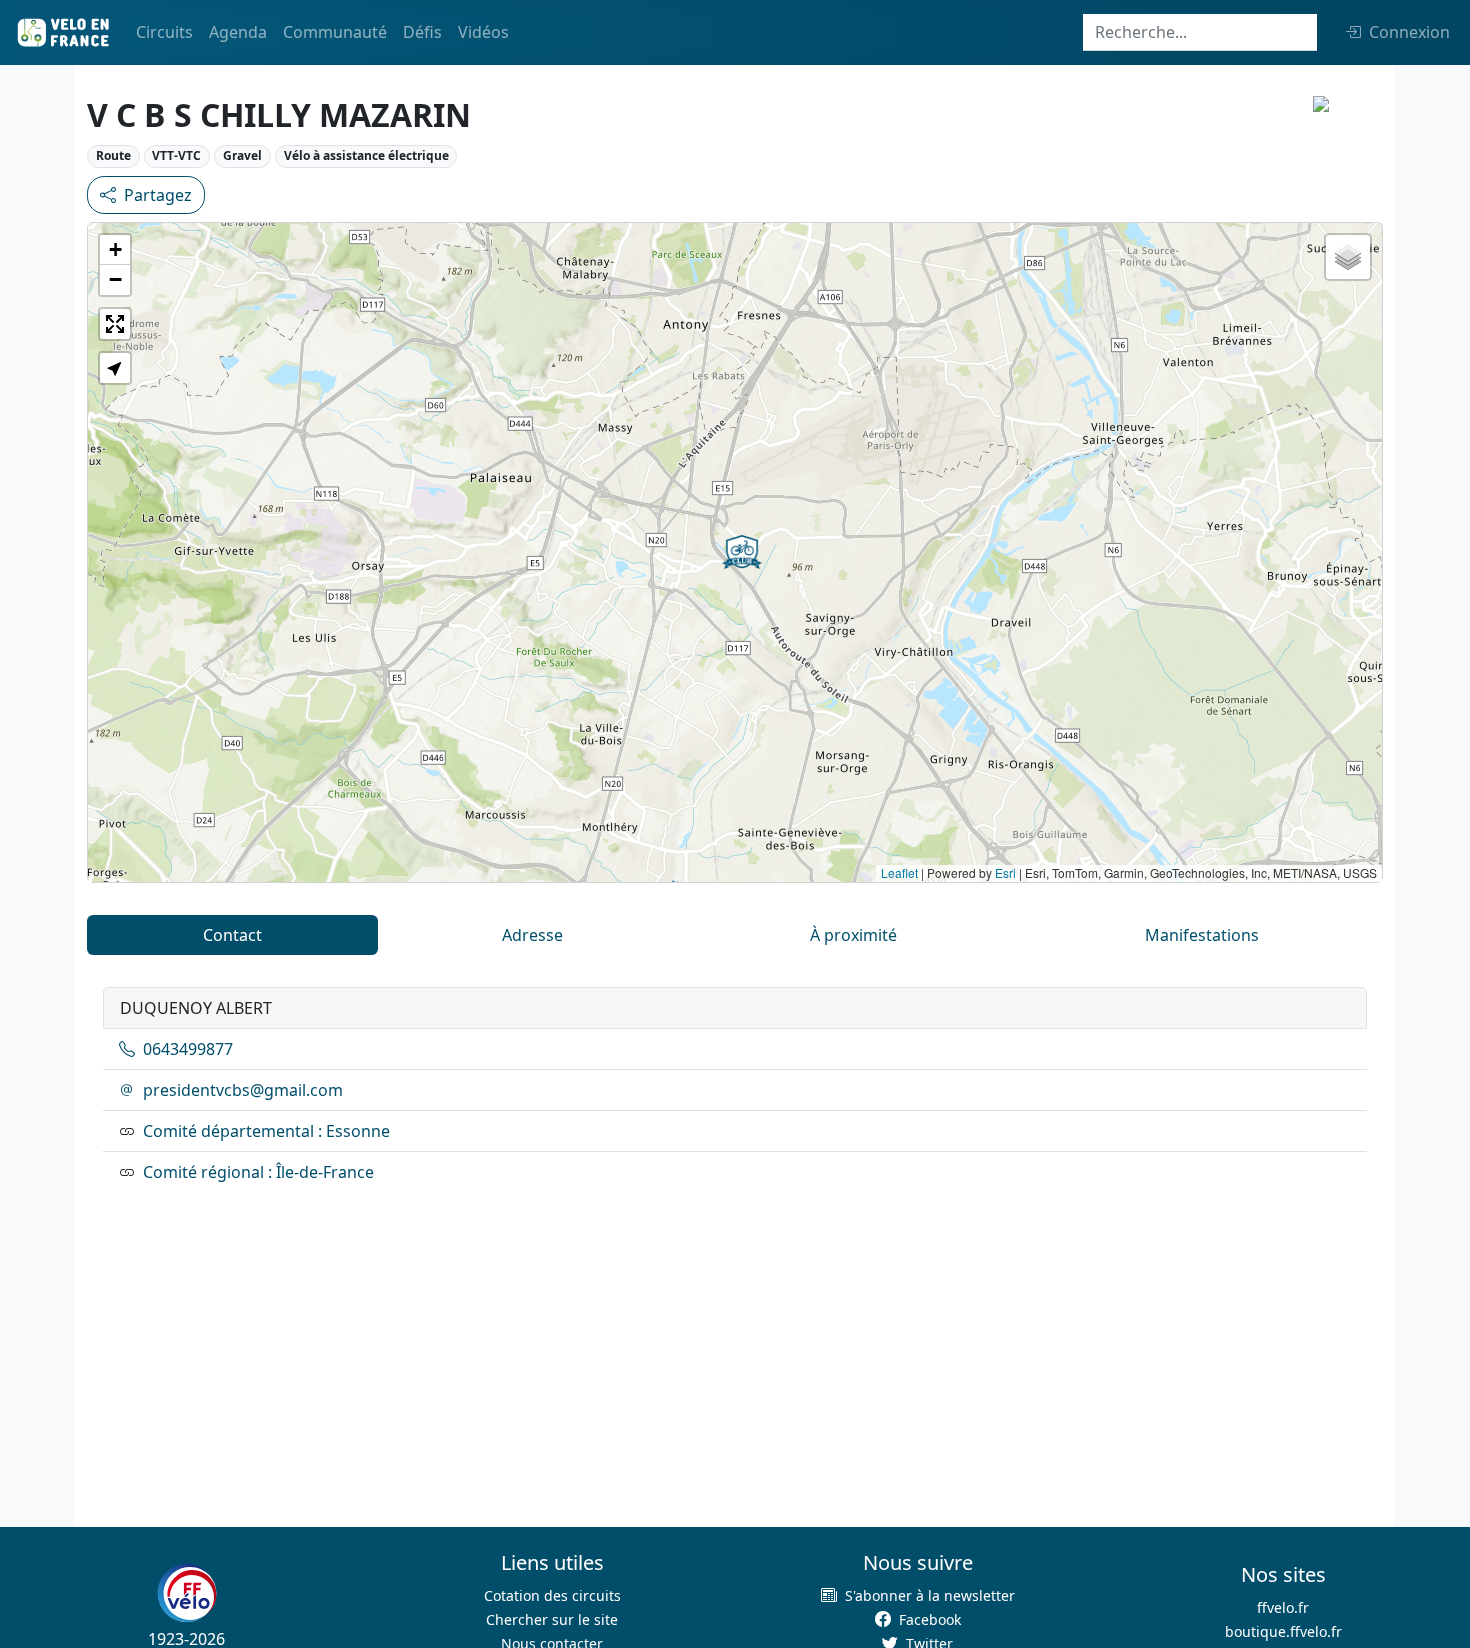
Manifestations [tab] (1202, 935)
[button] (742, 552)
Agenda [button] (238, 32)
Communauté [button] (335, 32)
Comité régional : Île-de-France (258, 1172)
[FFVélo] (187, 1593)
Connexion (1409, 32)
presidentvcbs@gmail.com (243, 1090)
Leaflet (899, 872)
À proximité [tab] (853, 935)
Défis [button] (422, 32)
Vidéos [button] (483, 32)
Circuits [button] (164, 32)
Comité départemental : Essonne (266, 1131)
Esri (1005, 872)
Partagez (158, 195)
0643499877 (188, 1049)
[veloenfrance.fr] (62, 32)
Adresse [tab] (532, 935)
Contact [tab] (232, 935)
